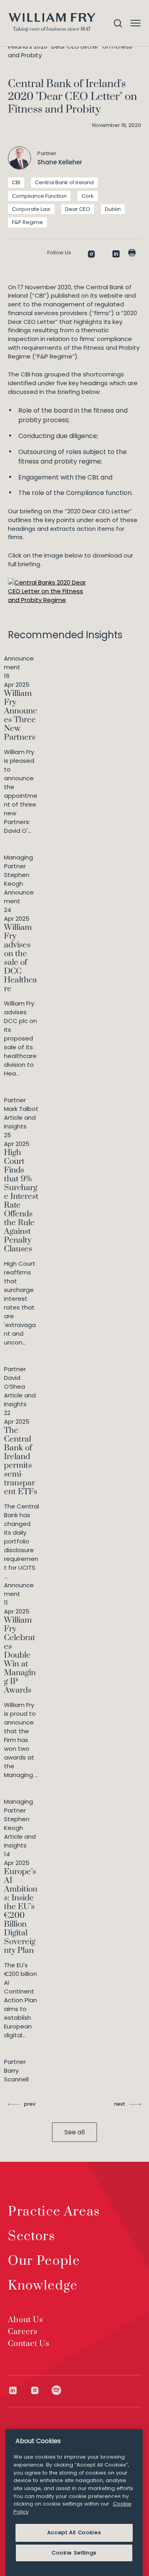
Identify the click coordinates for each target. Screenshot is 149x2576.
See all (74, 2132)
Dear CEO (78, 209)
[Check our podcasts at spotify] (57, 2390)
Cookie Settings (74, 2553)
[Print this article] (132, 253)
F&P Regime (27, 222)
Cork (88, 196)
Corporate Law (31, 209)
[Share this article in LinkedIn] (116, 254)
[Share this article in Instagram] (91, 254)
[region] (74, 2503)
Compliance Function (39, 196)
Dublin (113, 209)
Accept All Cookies (74, 2532)
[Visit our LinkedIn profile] (19, 2390)
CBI (16, 182)
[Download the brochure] (48, 591)
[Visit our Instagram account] (41, 2390)
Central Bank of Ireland (64, 182)
